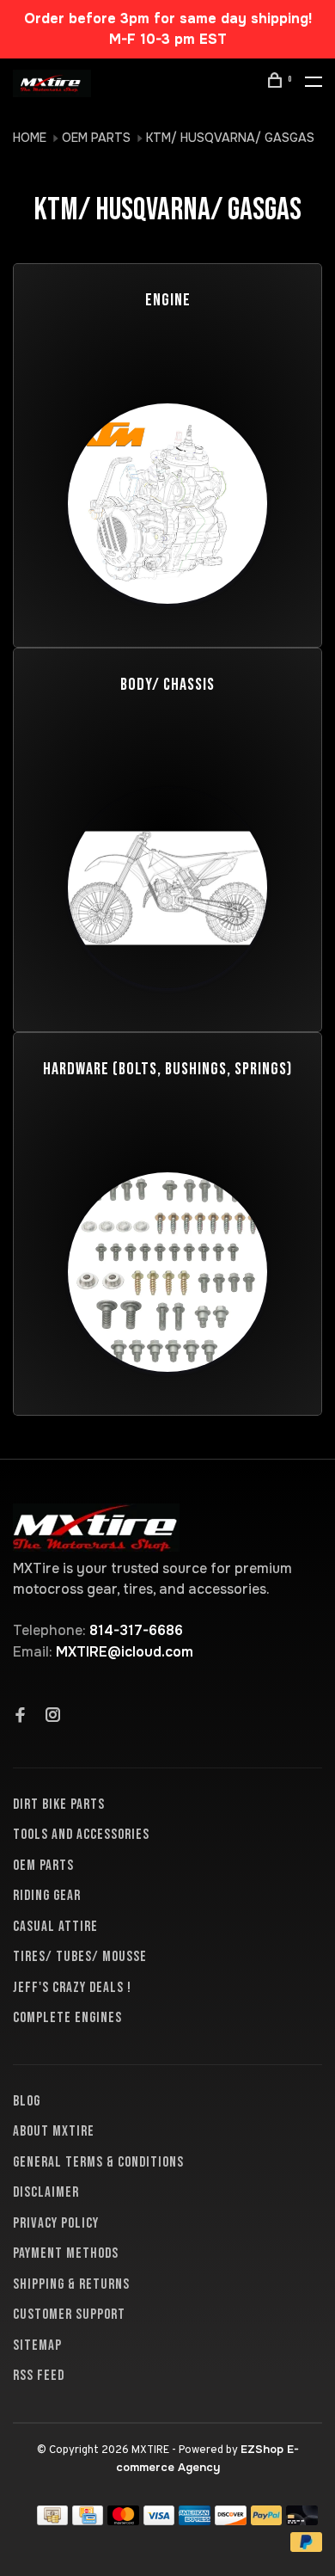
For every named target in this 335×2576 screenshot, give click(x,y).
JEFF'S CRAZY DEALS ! (72, 1988)
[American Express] (195, 2521)
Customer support (69, 2315)
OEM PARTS (96, 138)
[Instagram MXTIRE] (53, 1717)
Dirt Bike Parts (59, 1804)
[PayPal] (267, 2521)
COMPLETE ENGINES (67, 2018)
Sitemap (37, 2345)
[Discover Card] (231, 2521)
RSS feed (39, 2376)
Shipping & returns (71, 2284)
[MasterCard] (123, 2521)
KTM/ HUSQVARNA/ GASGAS (230, 138)
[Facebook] (21, 1717)
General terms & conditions (98, 2162)
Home (30, 138)
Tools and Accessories (81, 1835)
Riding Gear (47, 1896)
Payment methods (66, 2253)
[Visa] (159, 2521)
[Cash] (52, 2521)
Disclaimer (46, 2192)
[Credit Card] (88, 2521)
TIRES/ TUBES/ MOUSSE (80, 1957)
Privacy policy (56, 2223)
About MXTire (54, 2131)
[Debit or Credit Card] (302, 2521)
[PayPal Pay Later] (306, 2547)
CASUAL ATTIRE (55, 1927)
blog (27, 2101)
